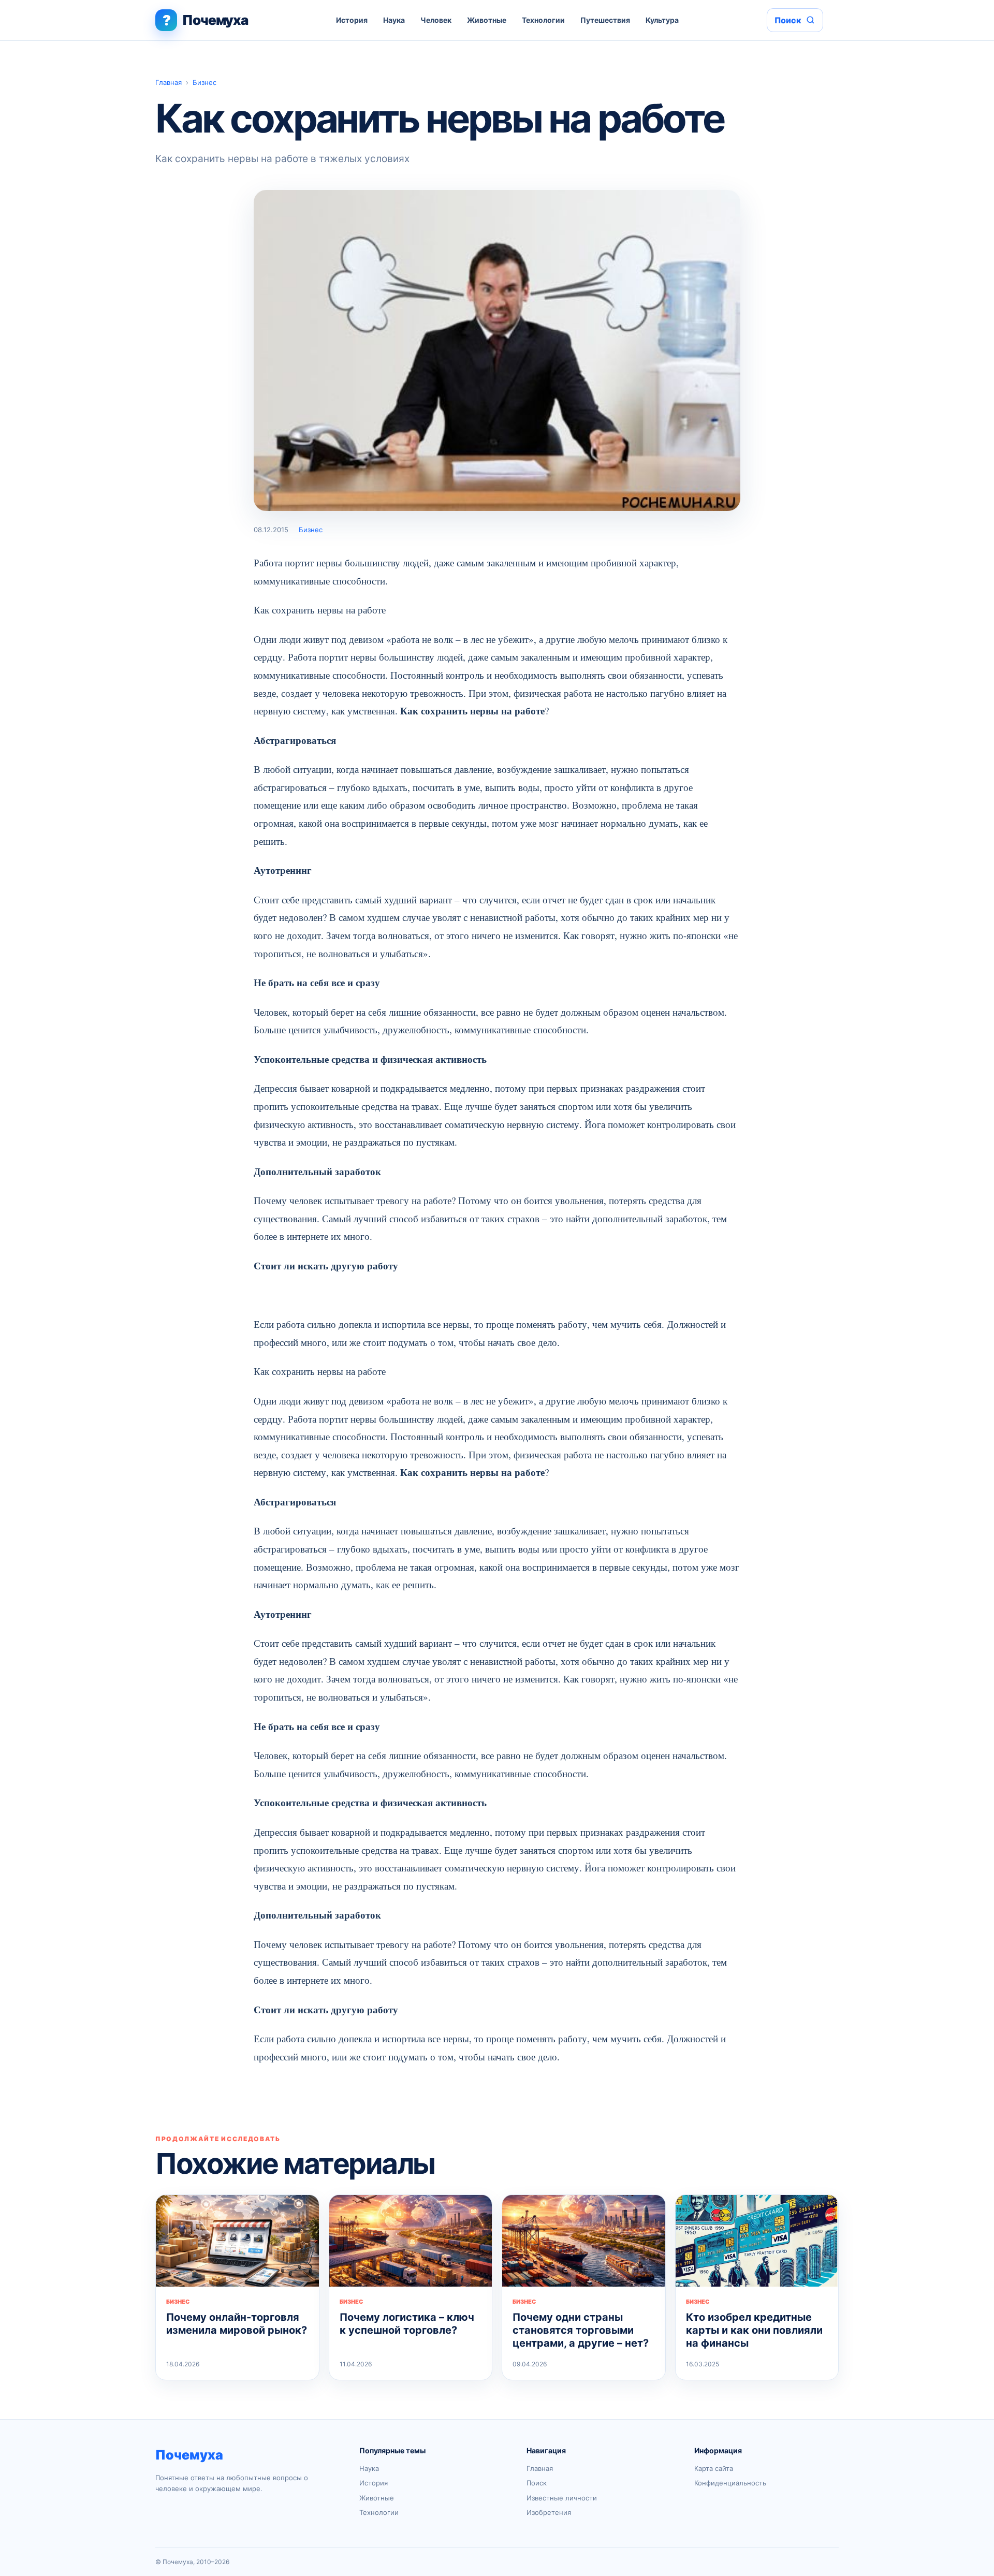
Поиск (537, 2483)
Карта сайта (714, 2468)
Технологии (543, 20)
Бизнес (204, 82)
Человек (436, 20)
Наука (394, 20)
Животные (487, 20)
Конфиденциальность (730, 2483)
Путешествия (605, 20)
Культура (662, 20)
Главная (169, 82)
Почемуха (189, 2455)
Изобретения (549, 2512)
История (352, 20)
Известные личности (562, 2498)
